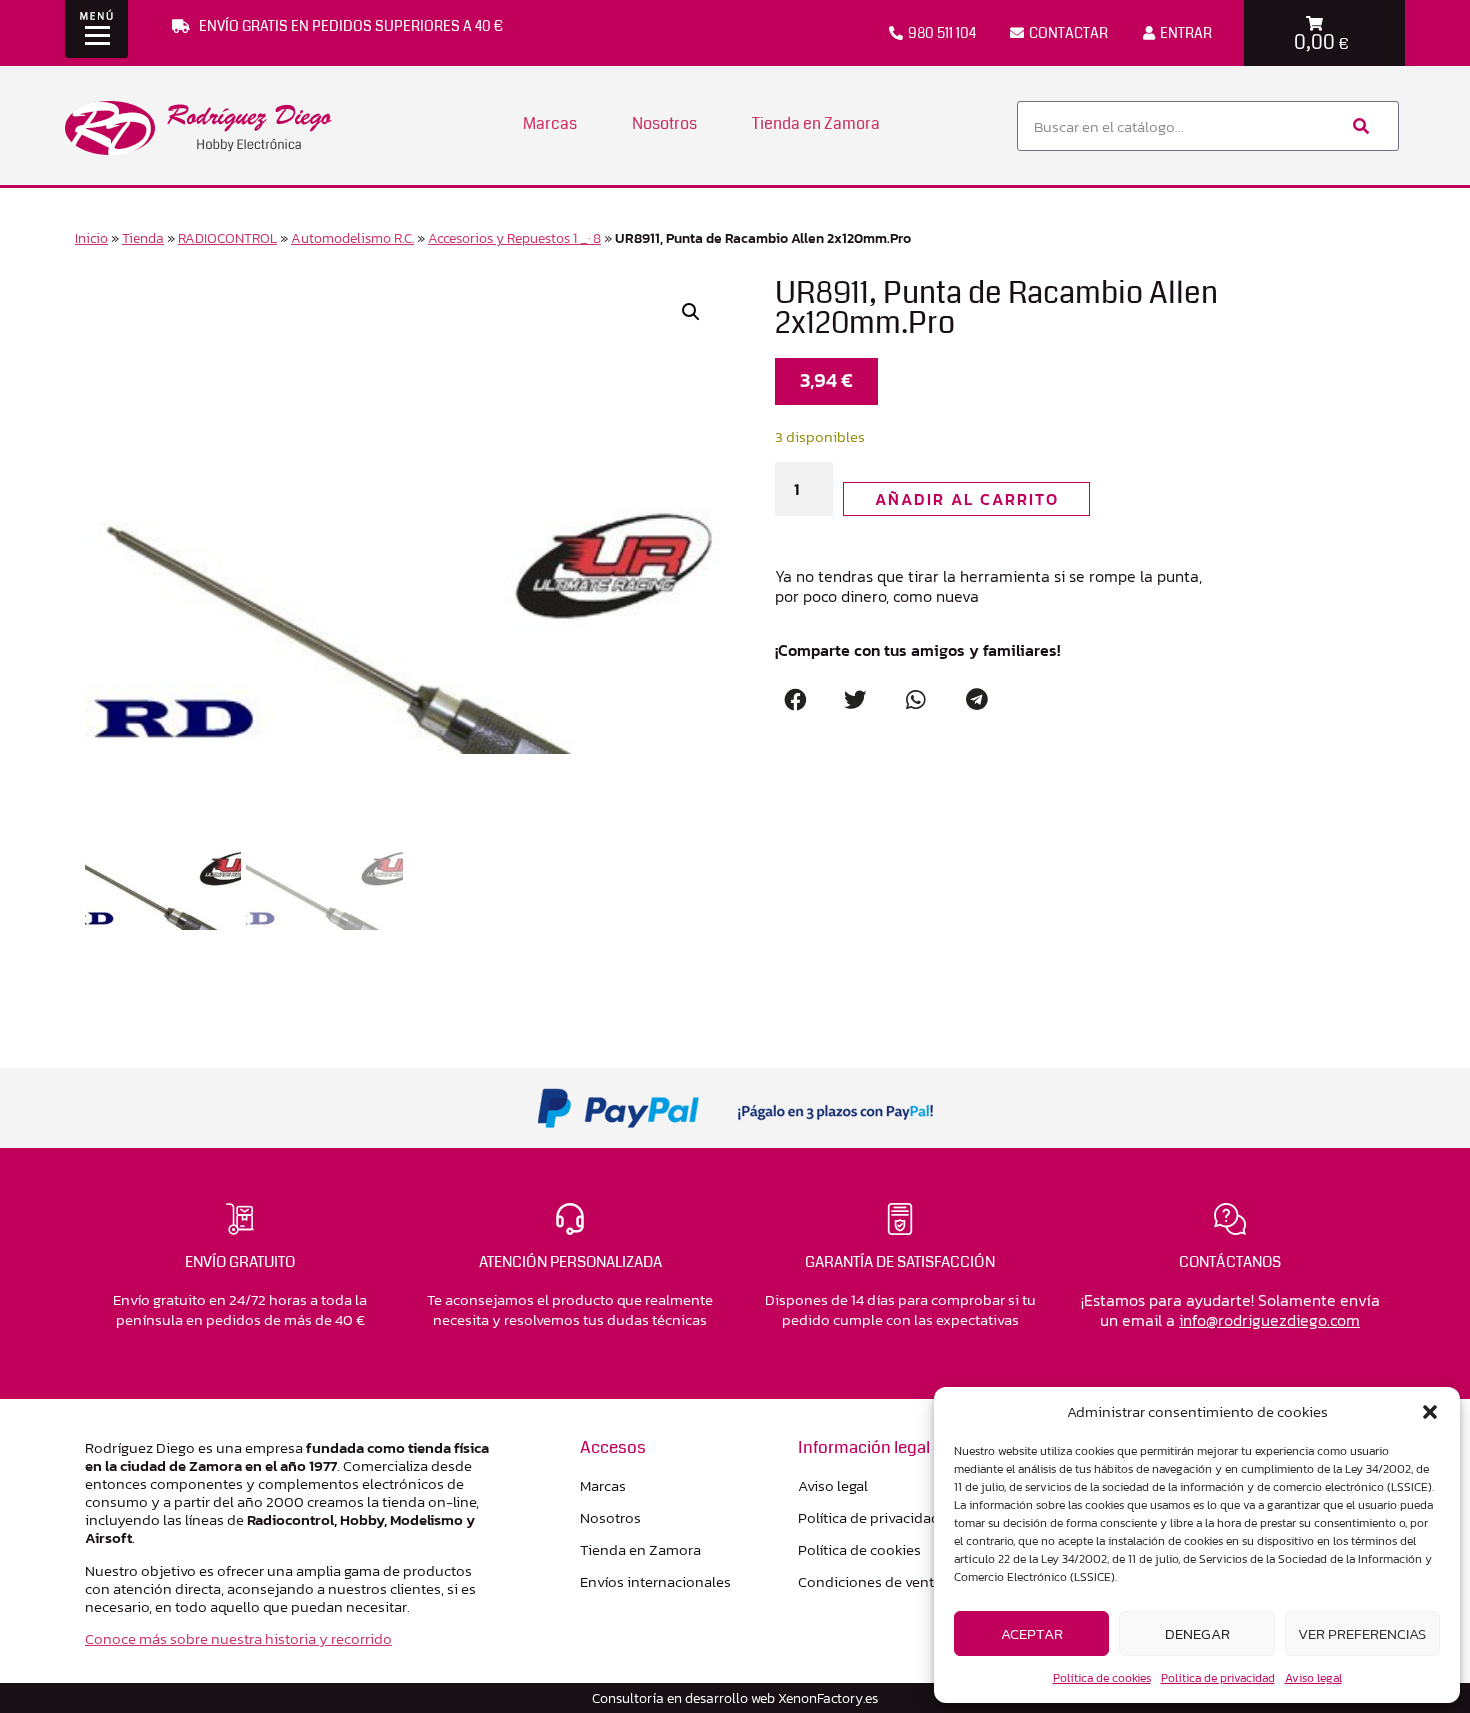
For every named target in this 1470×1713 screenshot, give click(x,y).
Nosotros (664, 123)
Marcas (550, 123)
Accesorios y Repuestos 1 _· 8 (514, 238)
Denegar (1197, 1633)
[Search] (1359, 126)
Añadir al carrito (967, 499)
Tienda (143, 238)
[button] (1430, 1412)
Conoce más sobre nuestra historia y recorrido (238, 1638)
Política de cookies (1102, 1678)
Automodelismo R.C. (352, 238)
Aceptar (1032, 1633)
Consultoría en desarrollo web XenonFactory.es (735, 1698)
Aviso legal (1313, 1678)
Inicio (91, 238)
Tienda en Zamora (816, 123)
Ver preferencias (1362, 1633)
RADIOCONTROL (227, 238)
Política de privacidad (1218, 1678)
